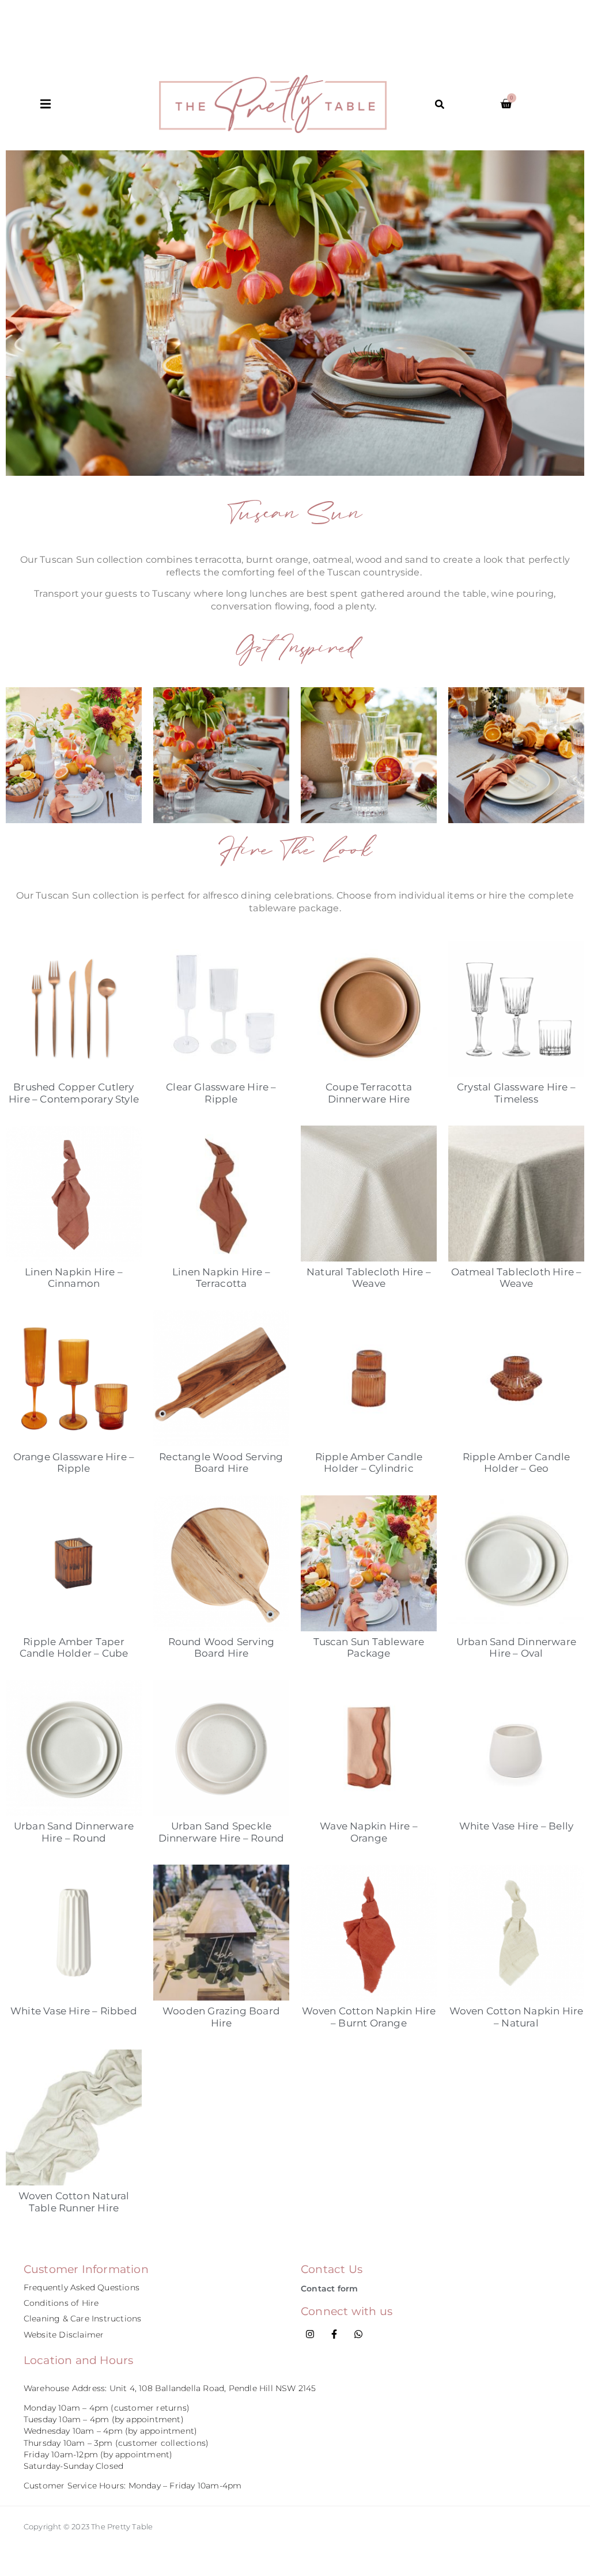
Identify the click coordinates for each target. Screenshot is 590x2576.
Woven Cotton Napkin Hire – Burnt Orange (369, 2017)
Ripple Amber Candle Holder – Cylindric (369, 1463)
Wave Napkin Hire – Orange (369, 1832)
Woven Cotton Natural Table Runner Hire (74, 2202)
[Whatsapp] (358, 2334)
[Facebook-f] (334, 2334)
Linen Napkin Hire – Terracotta (221, 1278)
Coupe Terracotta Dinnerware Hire (369, 1093)
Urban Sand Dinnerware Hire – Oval (516, 1647)
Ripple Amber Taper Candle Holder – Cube (74, 1647)
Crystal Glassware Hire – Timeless (516, 1093)
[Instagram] (310, 2334)
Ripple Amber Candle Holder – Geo (517, 1463)
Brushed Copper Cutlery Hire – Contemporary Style (74, 1093)
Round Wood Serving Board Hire (222, 1647)
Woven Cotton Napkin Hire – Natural (517, 2017)
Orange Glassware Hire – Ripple (74, 1463)
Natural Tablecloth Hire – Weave (369, 1278)
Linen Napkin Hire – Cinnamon (74, 1278)
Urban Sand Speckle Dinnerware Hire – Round (222, 1832)
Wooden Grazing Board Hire (221, 2017)
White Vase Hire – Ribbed (74, 2011)
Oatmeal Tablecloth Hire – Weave (517, 1278)
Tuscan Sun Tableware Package (369, 1647)
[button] (100, 104)
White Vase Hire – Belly (517, 1826)
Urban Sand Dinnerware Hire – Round (74, 1832)
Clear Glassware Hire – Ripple (221, 1093)
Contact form (329, 2289)
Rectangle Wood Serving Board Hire (221, 1463)
